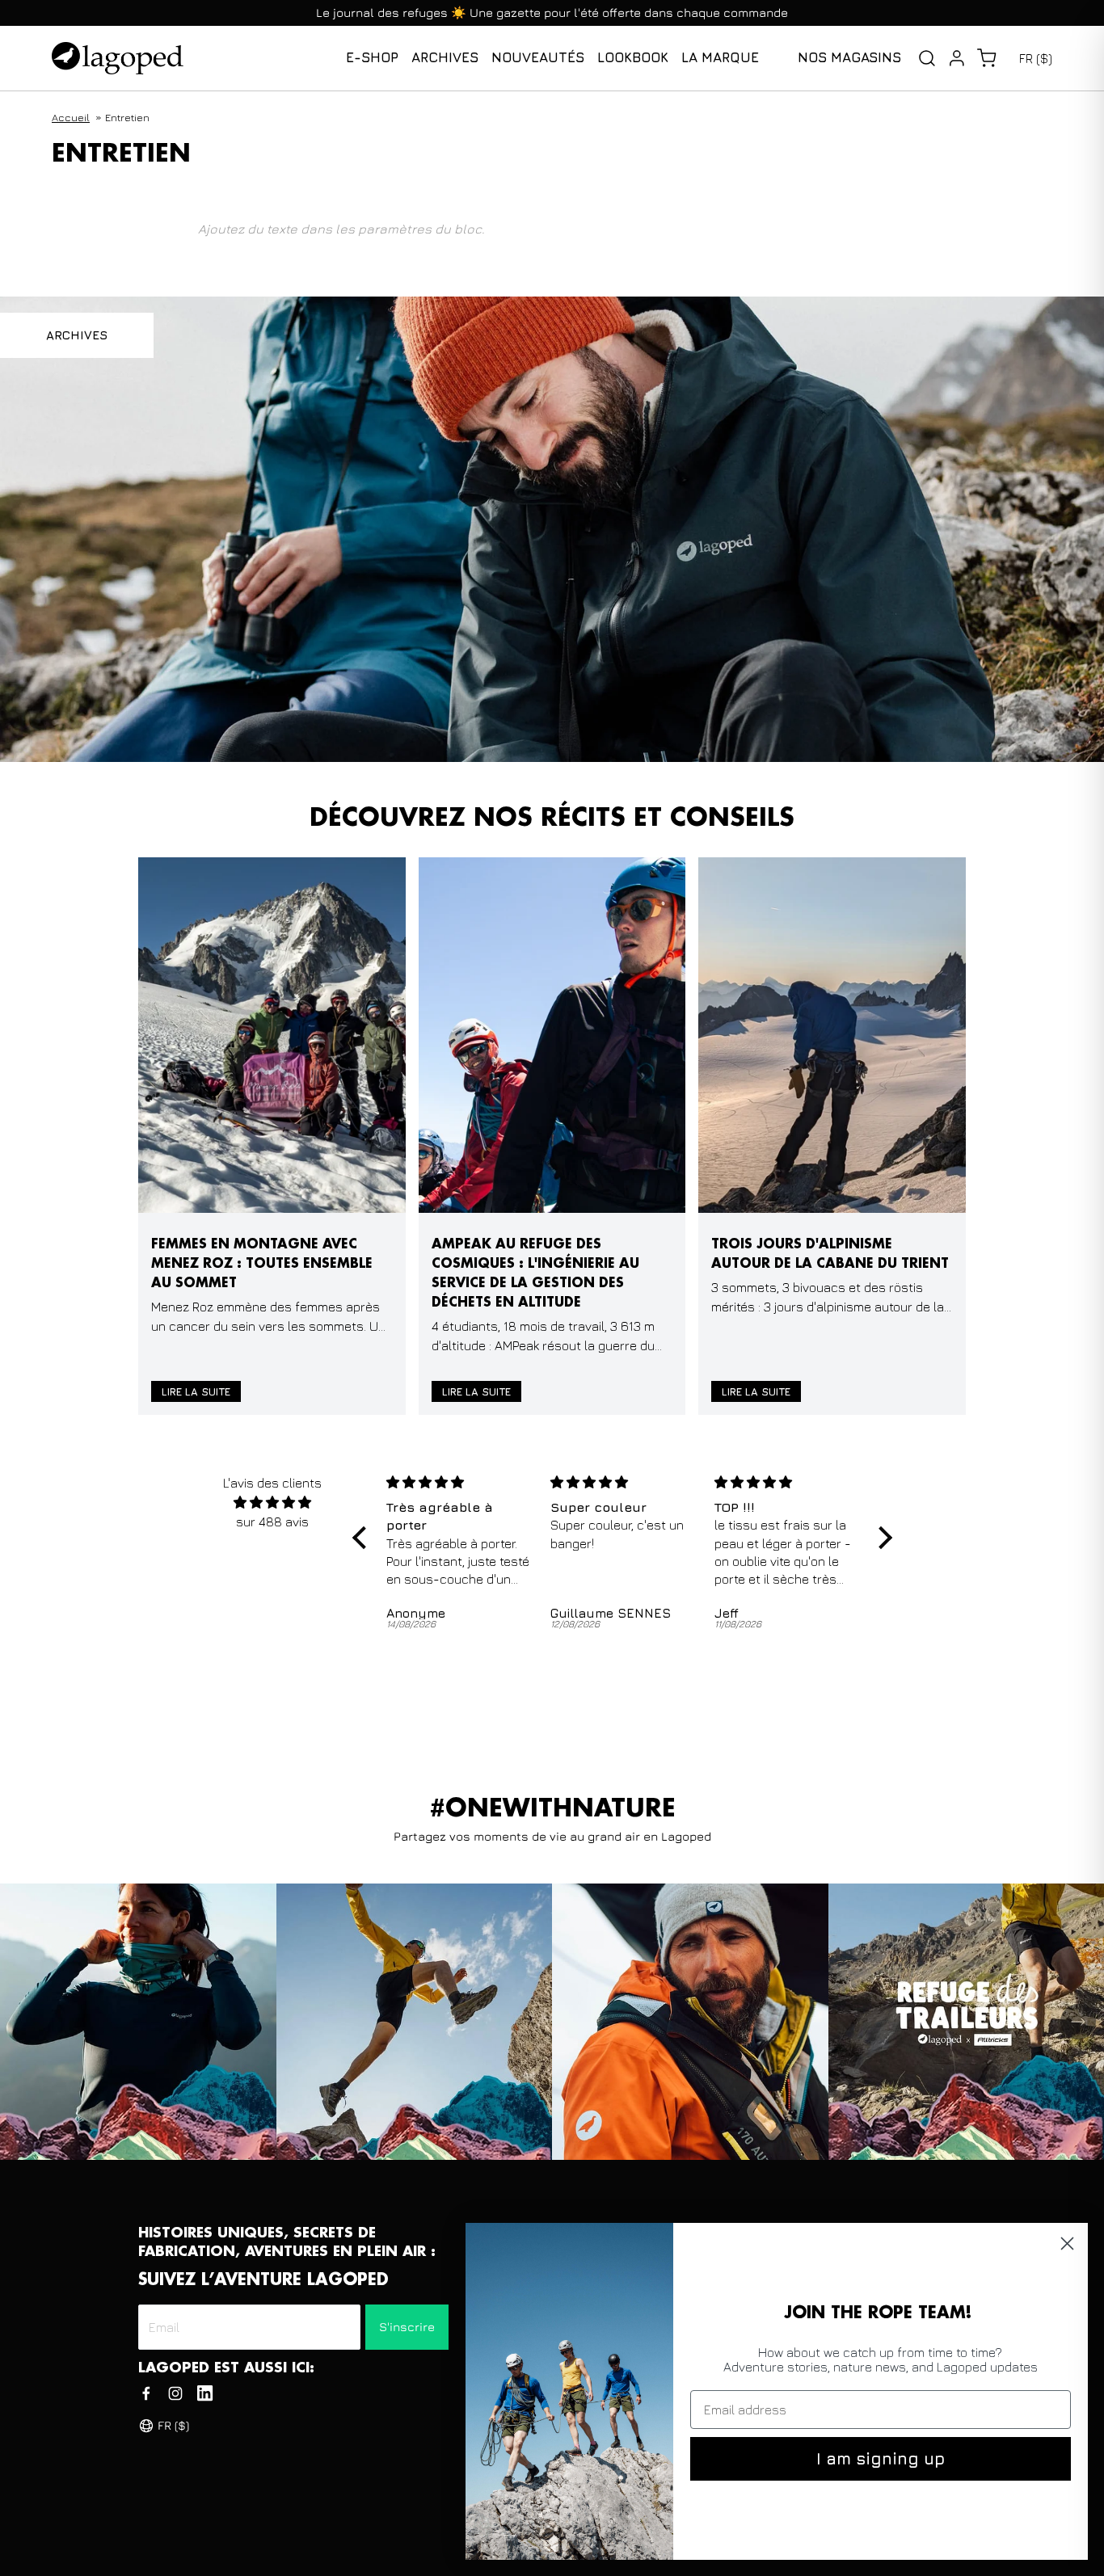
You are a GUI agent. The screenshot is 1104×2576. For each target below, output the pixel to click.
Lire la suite (196, 1391)
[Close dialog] (1067, 2243)
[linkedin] (205, 2393)
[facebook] (146, 2393)
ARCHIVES (77, 335)
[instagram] (175, 2393)
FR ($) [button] (1036, 58)
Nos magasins (849, 57)
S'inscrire (407, 2327)
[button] (986, 58)
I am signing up (881, 2458)
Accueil (71, 117)
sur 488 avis (272, 1522)
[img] (273, 1502)
